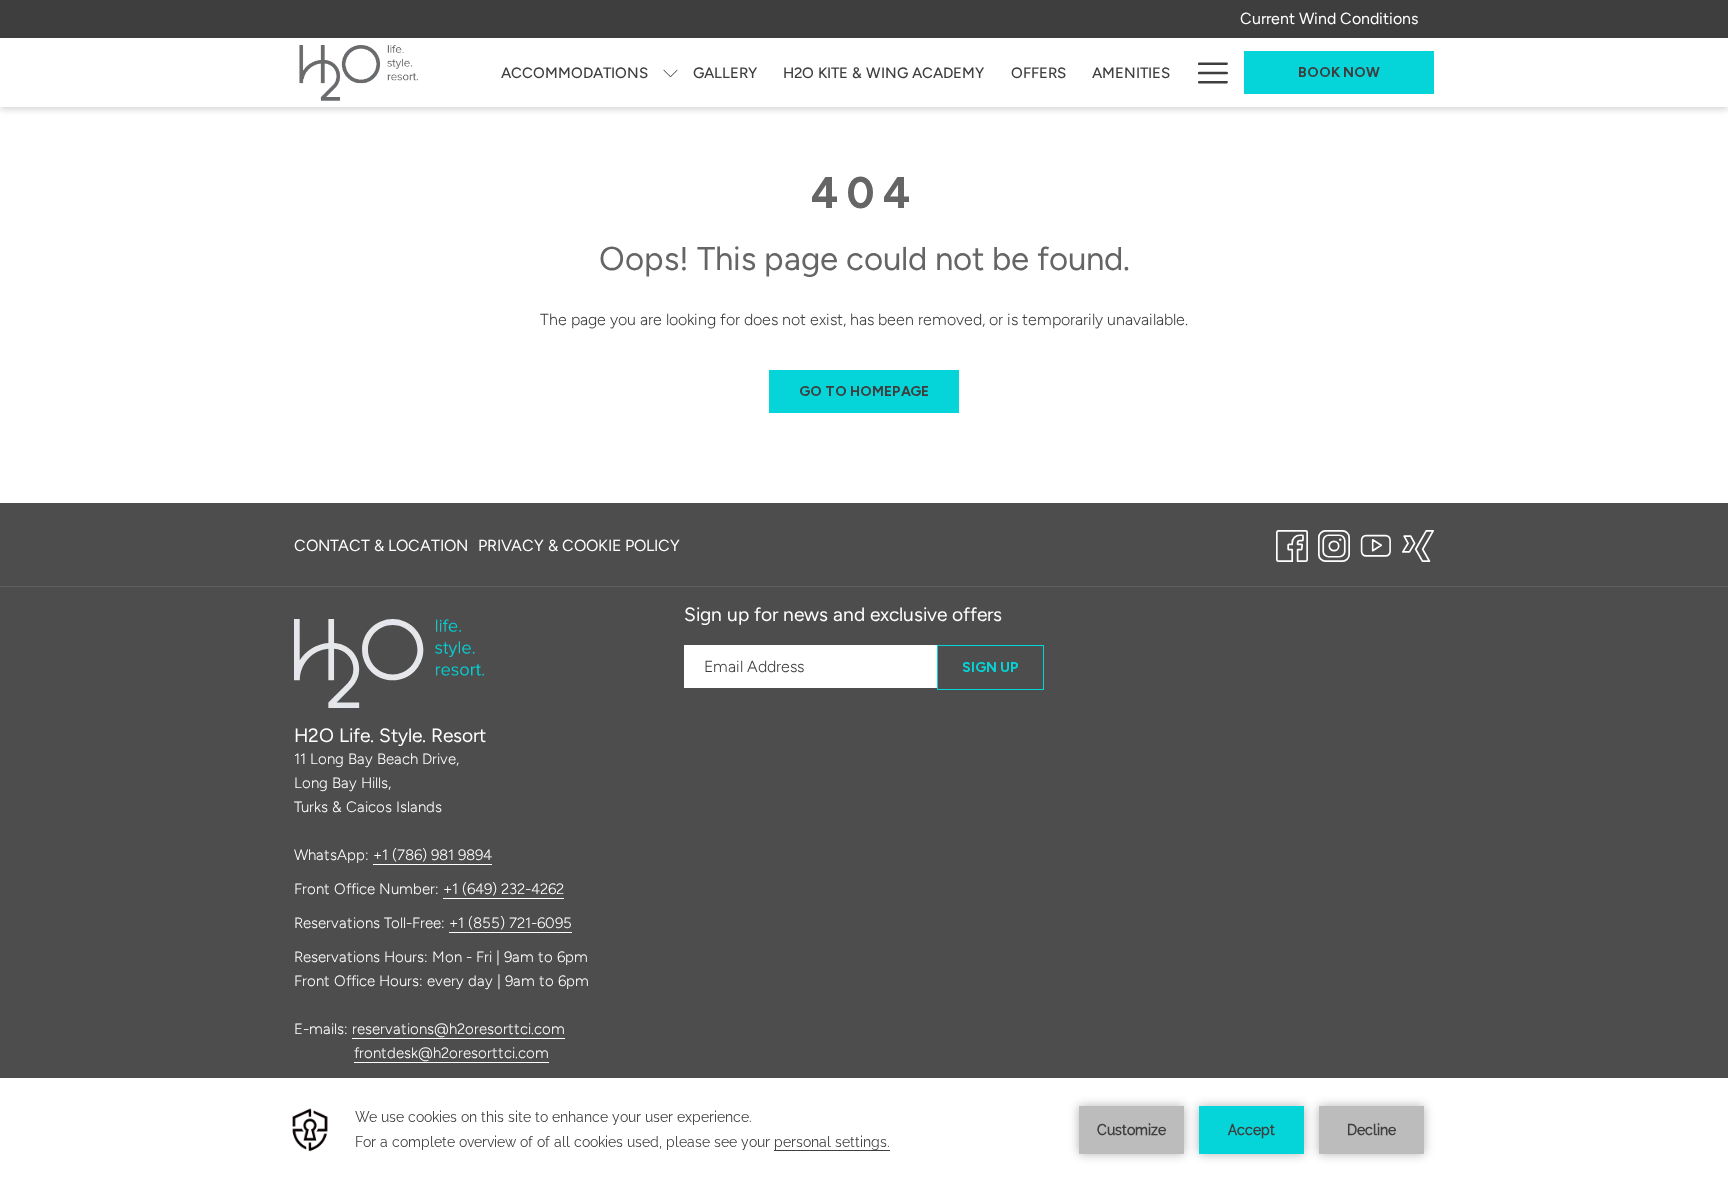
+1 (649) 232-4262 (503, 889)
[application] (864, 1130)
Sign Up (990, 667)
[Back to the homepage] (359, 72)
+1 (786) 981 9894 (432, 855)
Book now (1339, 72)
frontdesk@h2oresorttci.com (451, 1053)
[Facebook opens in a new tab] (1292, 543)
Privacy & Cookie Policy (579, 545)
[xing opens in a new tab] (1418, 543)
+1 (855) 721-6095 (510, 923)
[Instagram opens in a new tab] (1334, 543)
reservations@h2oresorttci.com (458, 1029)
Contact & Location (381, 545)
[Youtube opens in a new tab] (1376, 543)
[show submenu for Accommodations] (670, 72)
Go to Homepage (864, 391)
